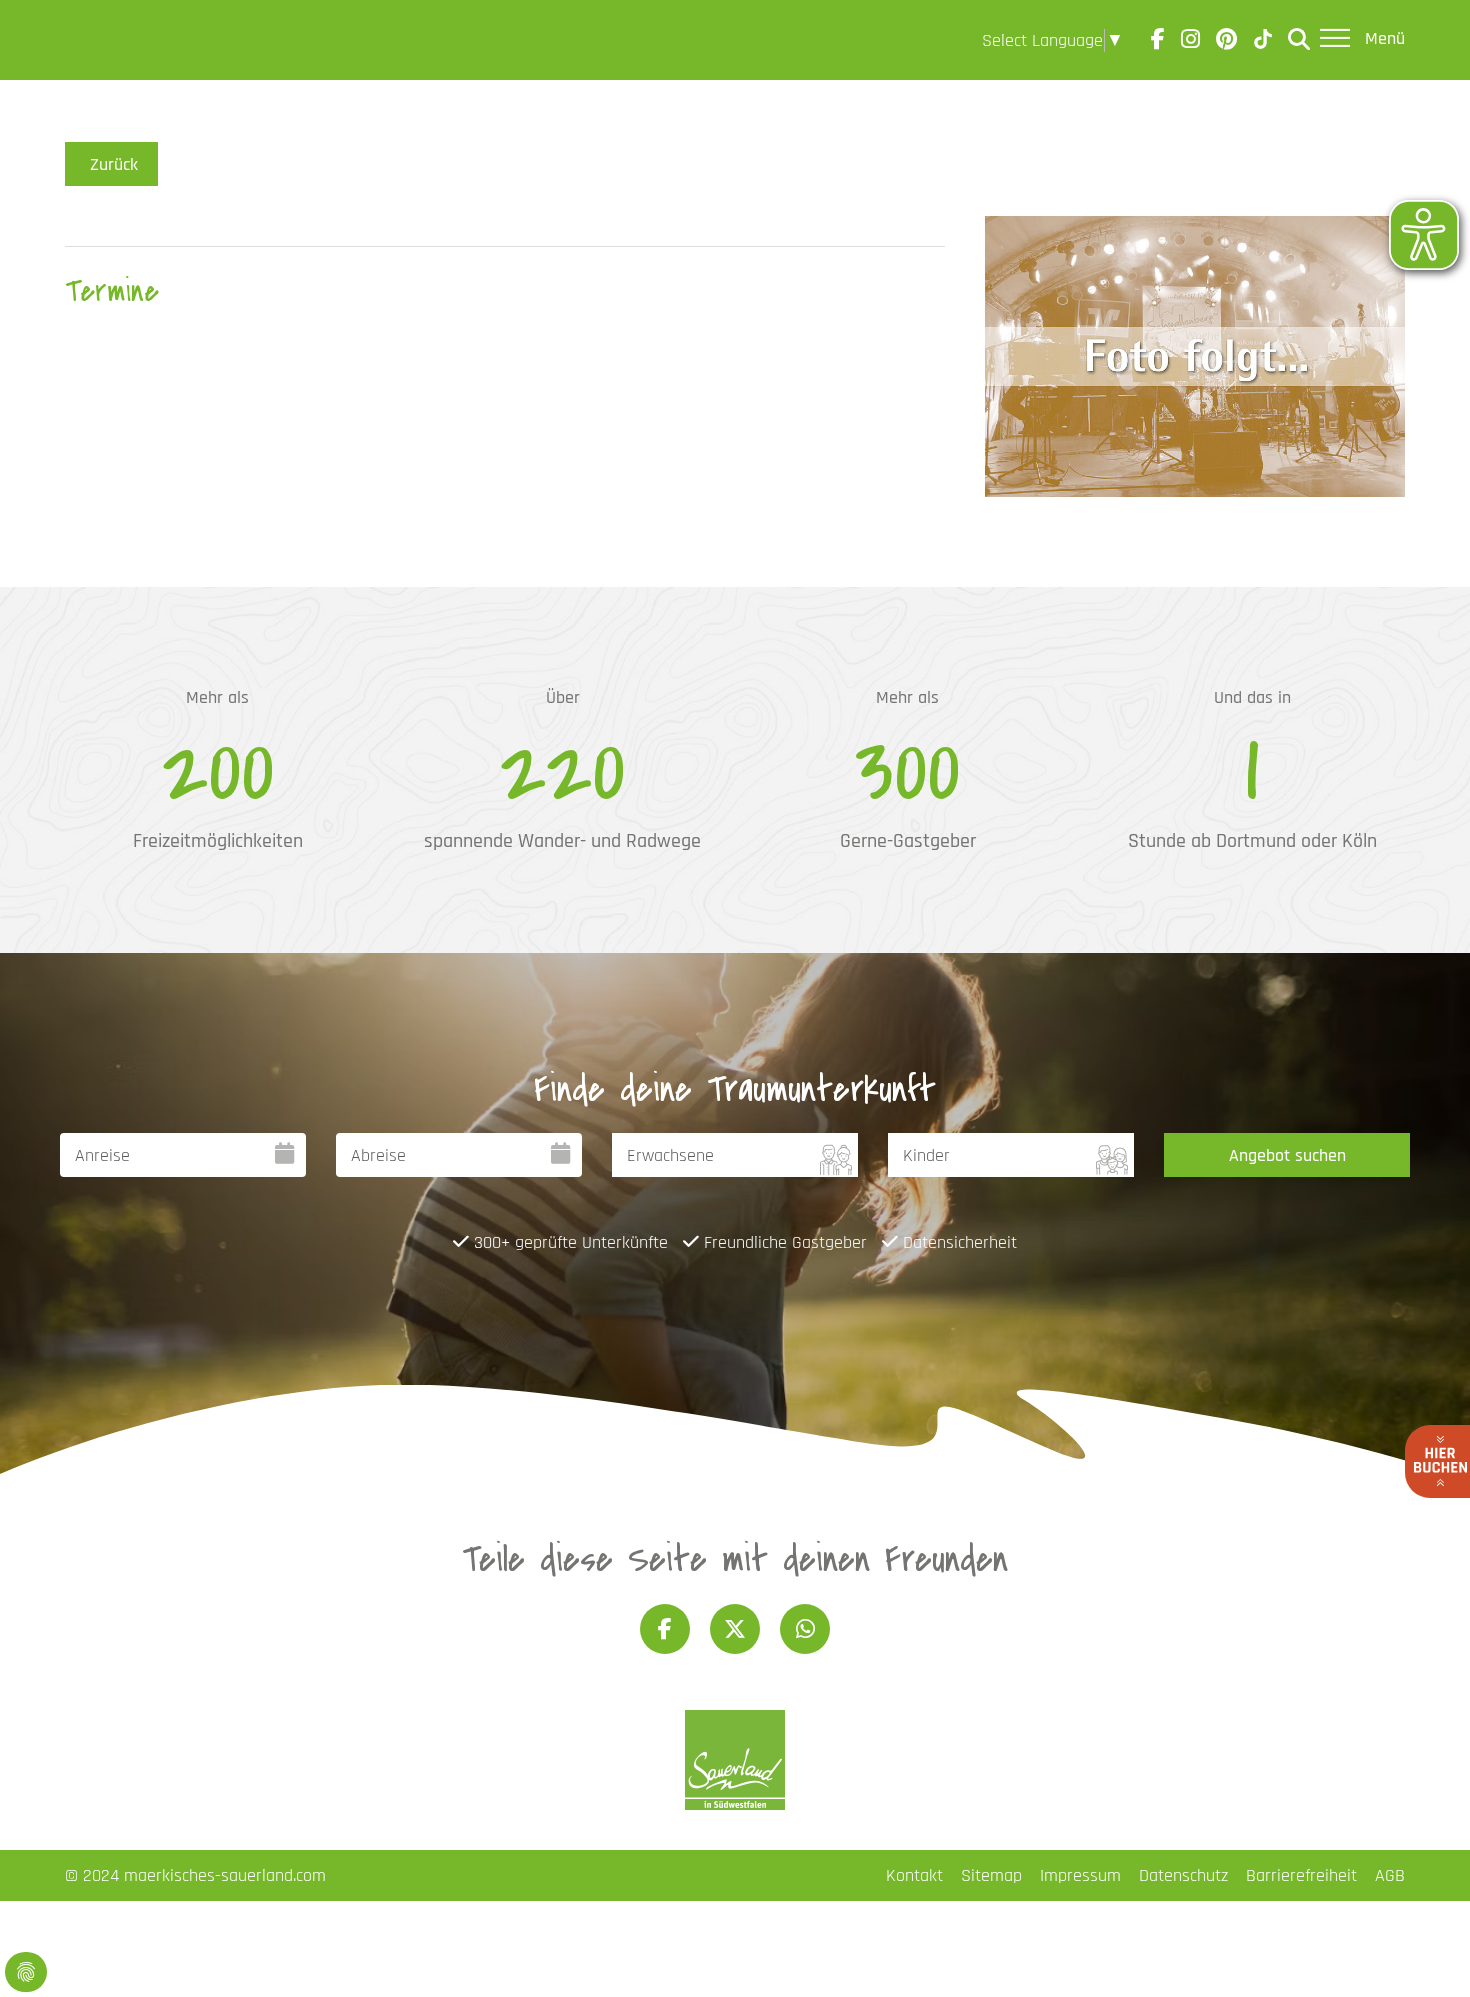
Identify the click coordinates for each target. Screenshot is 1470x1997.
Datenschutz (1183, 1875)
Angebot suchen (1287, 1155)
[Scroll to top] (1423, 1950)
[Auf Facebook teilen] (665, 1629)
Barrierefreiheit (1301, 1875)
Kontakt (914, 1875)
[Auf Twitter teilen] (735, 1629)
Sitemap (991, 1875)
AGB (1390, 1875)
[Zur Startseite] (121, 40)
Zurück (114, 164)
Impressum (1080, 1875)
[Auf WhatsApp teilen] (805, 1629)
